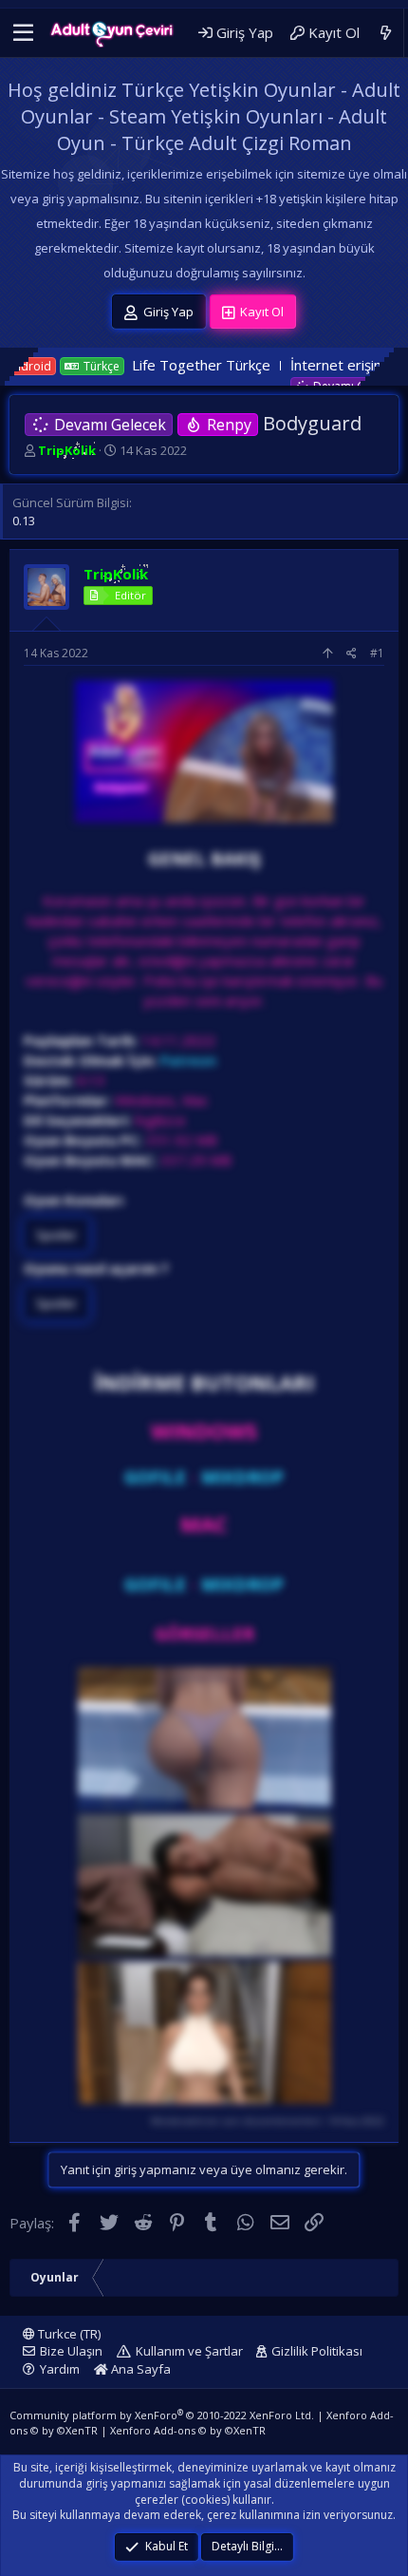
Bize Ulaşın (71, 2351)
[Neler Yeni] (386, 33)
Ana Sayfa (139, 2369)
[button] (23, 33)
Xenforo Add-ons (188, 2430)
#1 (377, 653)
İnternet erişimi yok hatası (296, 365)
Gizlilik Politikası (317, 2351)
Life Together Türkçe (122, 365)
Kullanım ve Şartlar (189, 2351)
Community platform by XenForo (162, 2415)
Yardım (60, 2369)
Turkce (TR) (68, 2334)
